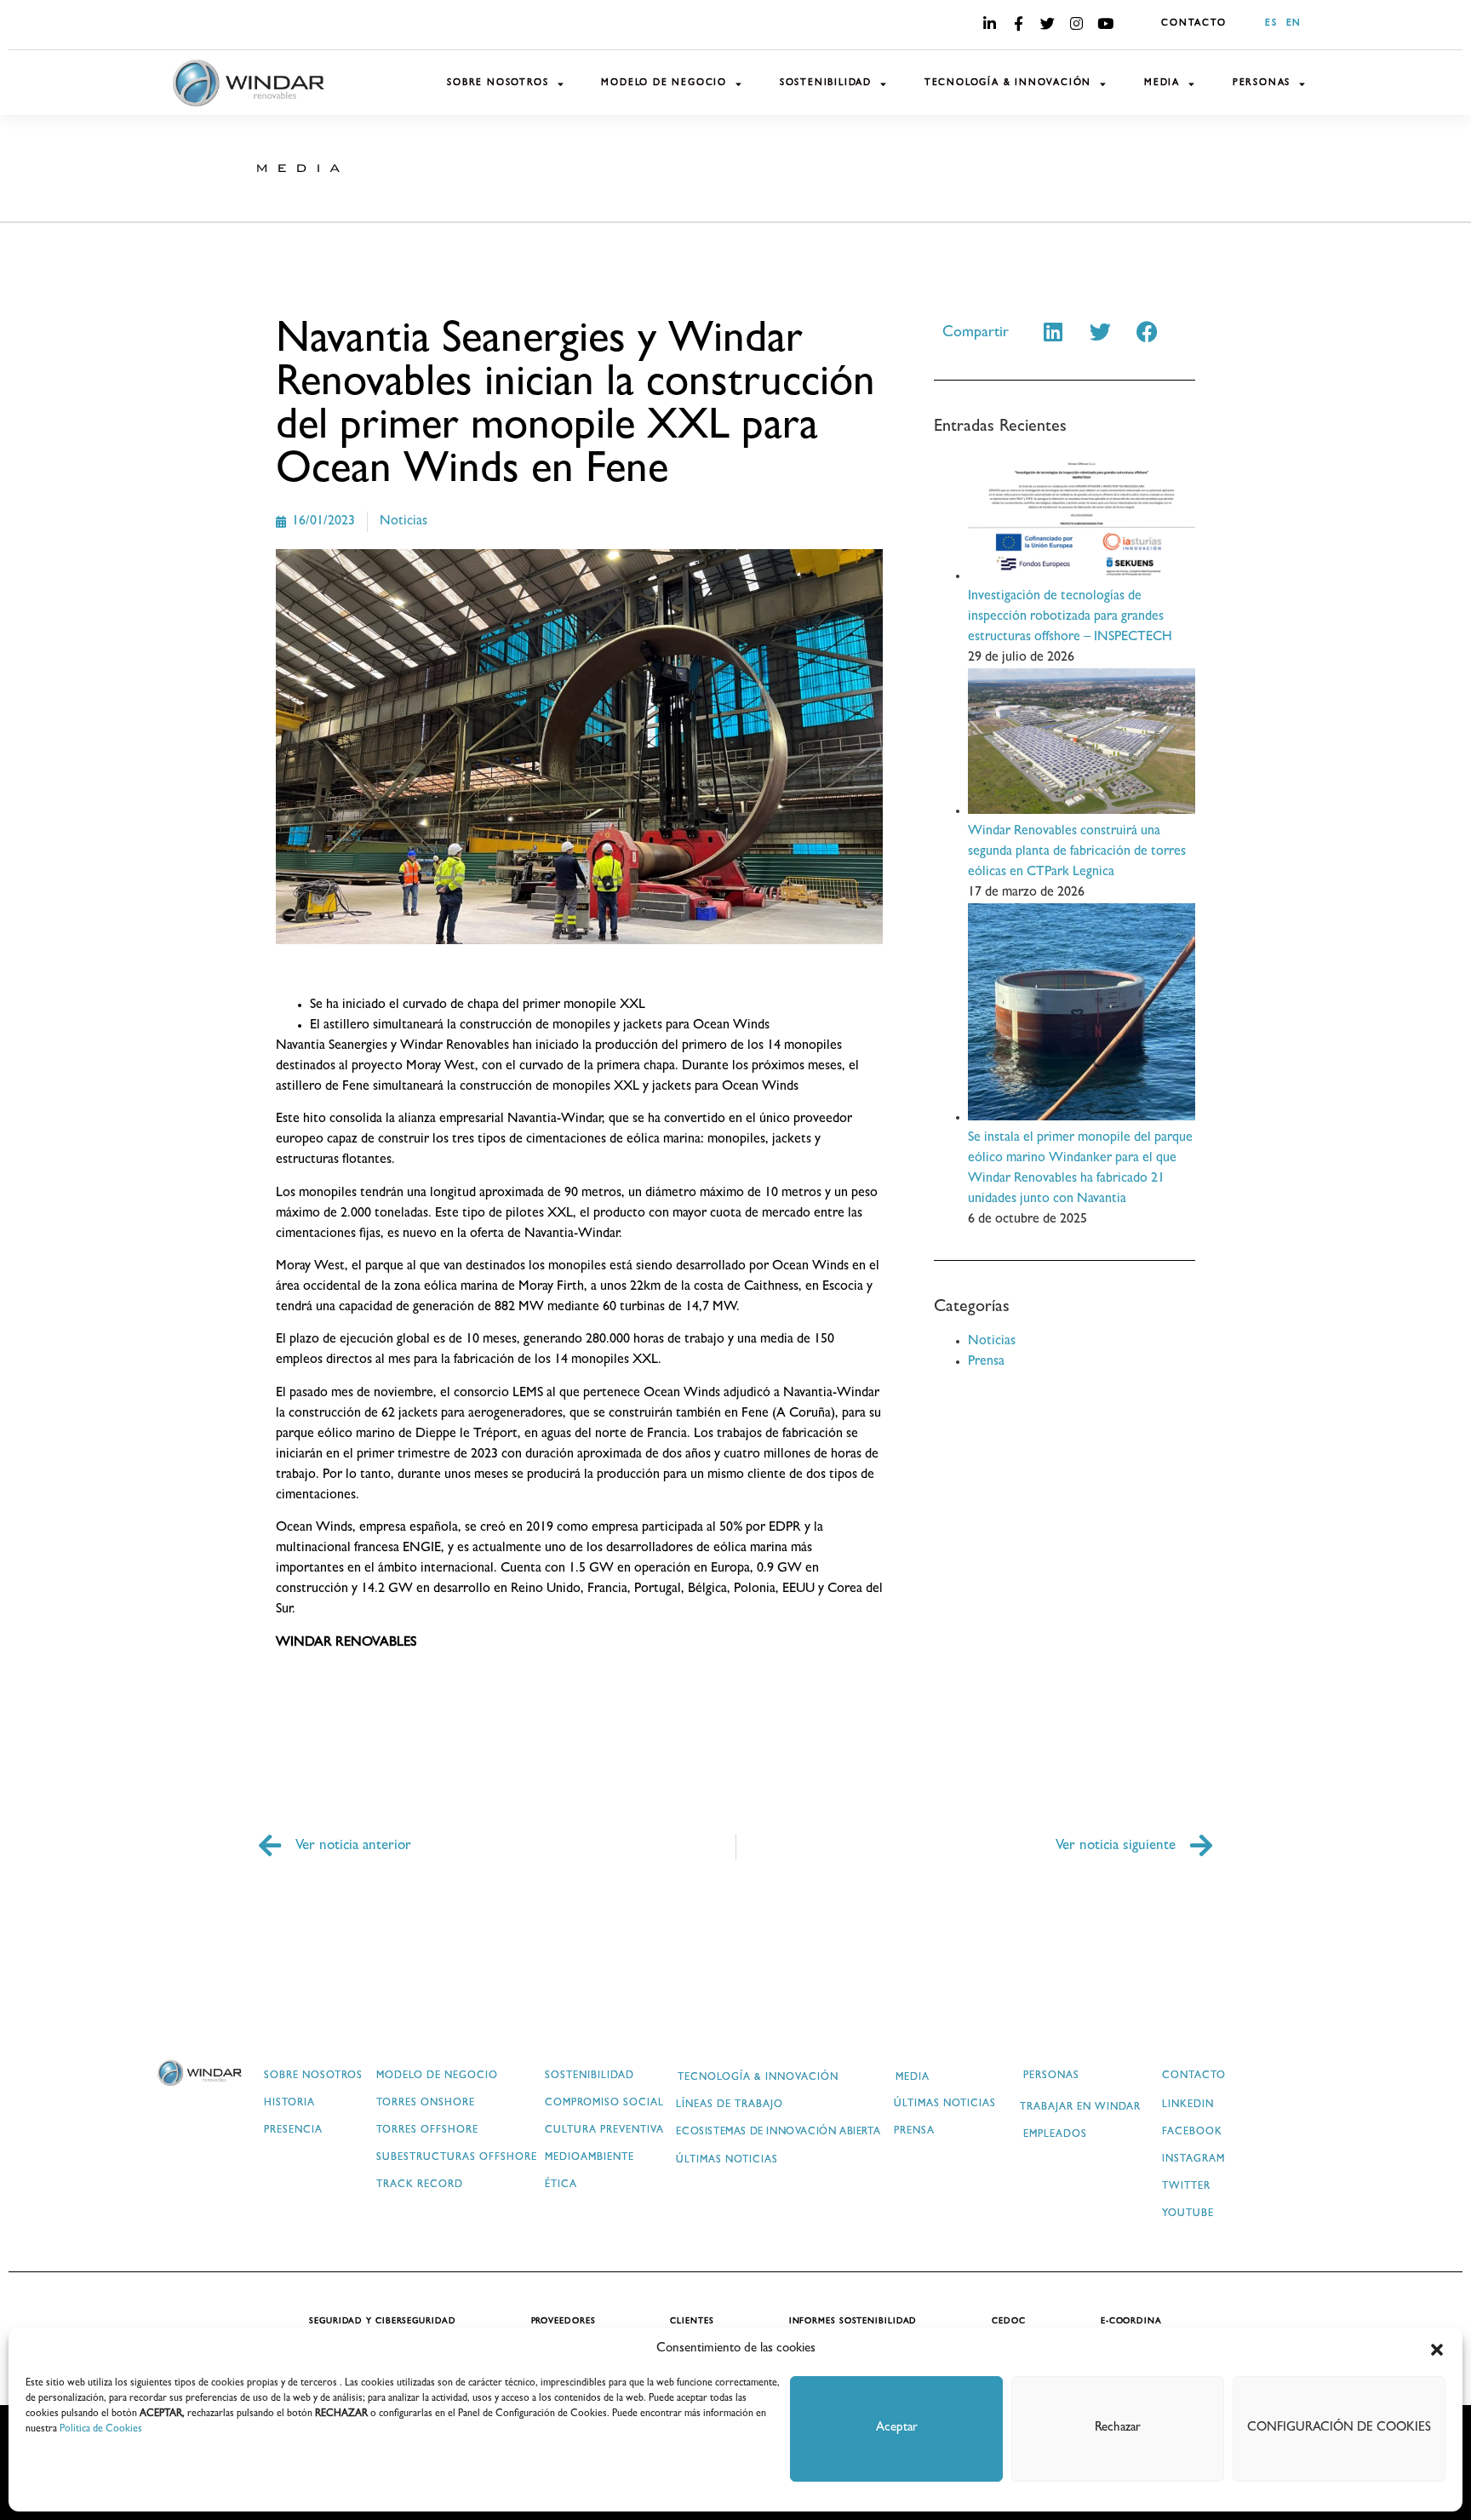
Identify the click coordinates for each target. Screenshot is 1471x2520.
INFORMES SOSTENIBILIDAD (853, 2322)
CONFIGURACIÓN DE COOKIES (1339, 2428)
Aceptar (897, 2428)
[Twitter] (1047, 23)
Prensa (986, 1362)
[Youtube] (1105, 23)
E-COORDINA (1131, 2322)
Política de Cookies (101, 2430)
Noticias (404, 522)
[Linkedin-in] (989, 23)
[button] (1437, 2350)
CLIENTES (692, 2322)
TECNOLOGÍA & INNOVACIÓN (1008, 83)
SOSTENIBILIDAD (826, 83)
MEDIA (1162, 83)
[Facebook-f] (1018, 23)
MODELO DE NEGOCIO (664, 83)
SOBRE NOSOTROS (498, 83)
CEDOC (1009, 2322)
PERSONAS (1262, 83)
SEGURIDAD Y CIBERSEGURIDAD (382, 2322)
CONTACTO (1193, 23)
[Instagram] (1076, 23)
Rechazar (1118, 2428)
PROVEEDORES (564, 2322)
